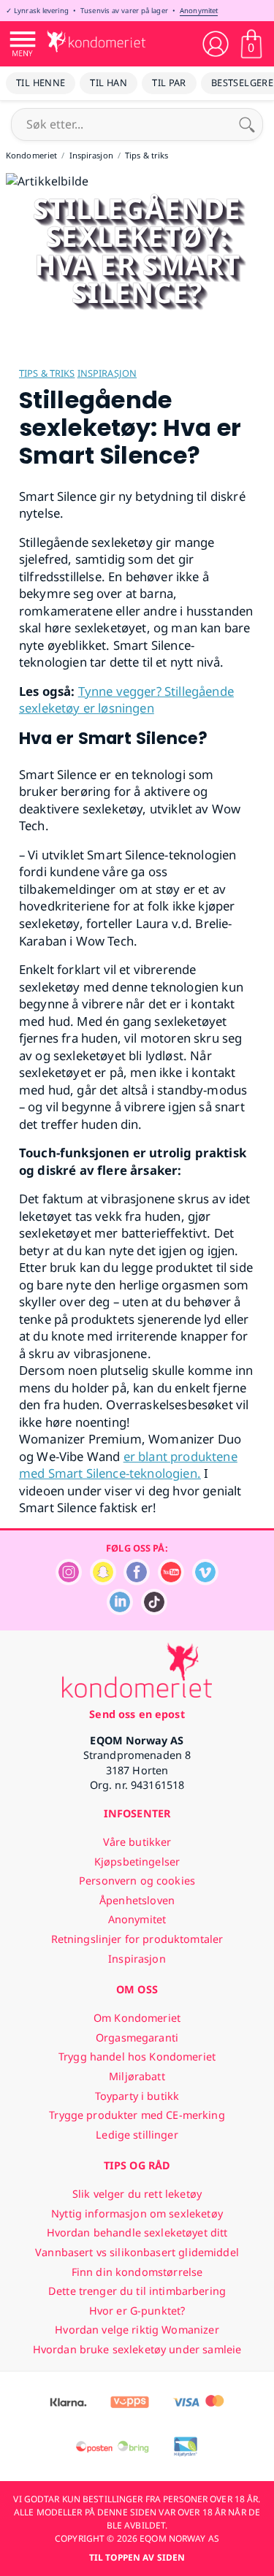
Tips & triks (47, 373)
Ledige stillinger (137, 2135)
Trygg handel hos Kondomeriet (137, 2056)
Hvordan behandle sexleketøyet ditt (137, 2232)
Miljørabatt (137, 2076)
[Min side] (216, 44)
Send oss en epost (137, 1714)
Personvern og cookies (137, 1881)
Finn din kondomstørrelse (137, 2272)
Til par (169, 83)
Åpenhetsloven (137, 1900)
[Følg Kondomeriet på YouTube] (171, 1581)
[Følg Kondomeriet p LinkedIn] (120, 1611)
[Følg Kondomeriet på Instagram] (69, 1581)
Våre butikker (137, 1842)
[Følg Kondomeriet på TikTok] (154, 1611)
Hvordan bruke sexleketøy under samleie (137, 2349)
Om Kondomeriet (137, 2018)
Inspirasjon (107, 373)
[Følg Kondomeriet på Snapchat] (103, 1581)
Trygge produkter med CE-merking (137, 2115)
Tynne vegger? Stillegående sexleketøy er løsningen (126, 700)
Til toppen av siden (137, 2557)
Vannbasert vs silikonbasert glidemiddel (137, 2252)
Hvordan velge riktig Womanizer (137, 2330)
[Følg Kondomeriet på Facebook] (137, 1581)
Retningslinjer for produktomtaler (137, 1939)
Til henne (41, 83)
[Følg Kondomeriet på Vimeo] (205, 1581)
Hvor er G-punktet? (137, 2311)
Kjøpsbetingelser (137, 1862)
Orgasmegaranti (137, 2038)
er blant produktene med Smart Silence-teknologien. (128, 1465)
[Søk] (247, 124)
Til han (109, 83)
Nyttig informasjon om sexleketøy (137, 2213)
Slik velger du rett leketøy (137, 2194)
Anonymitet (199, 11)
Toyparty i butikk (137, 2096)
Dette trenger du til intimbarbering (137, 2291)
